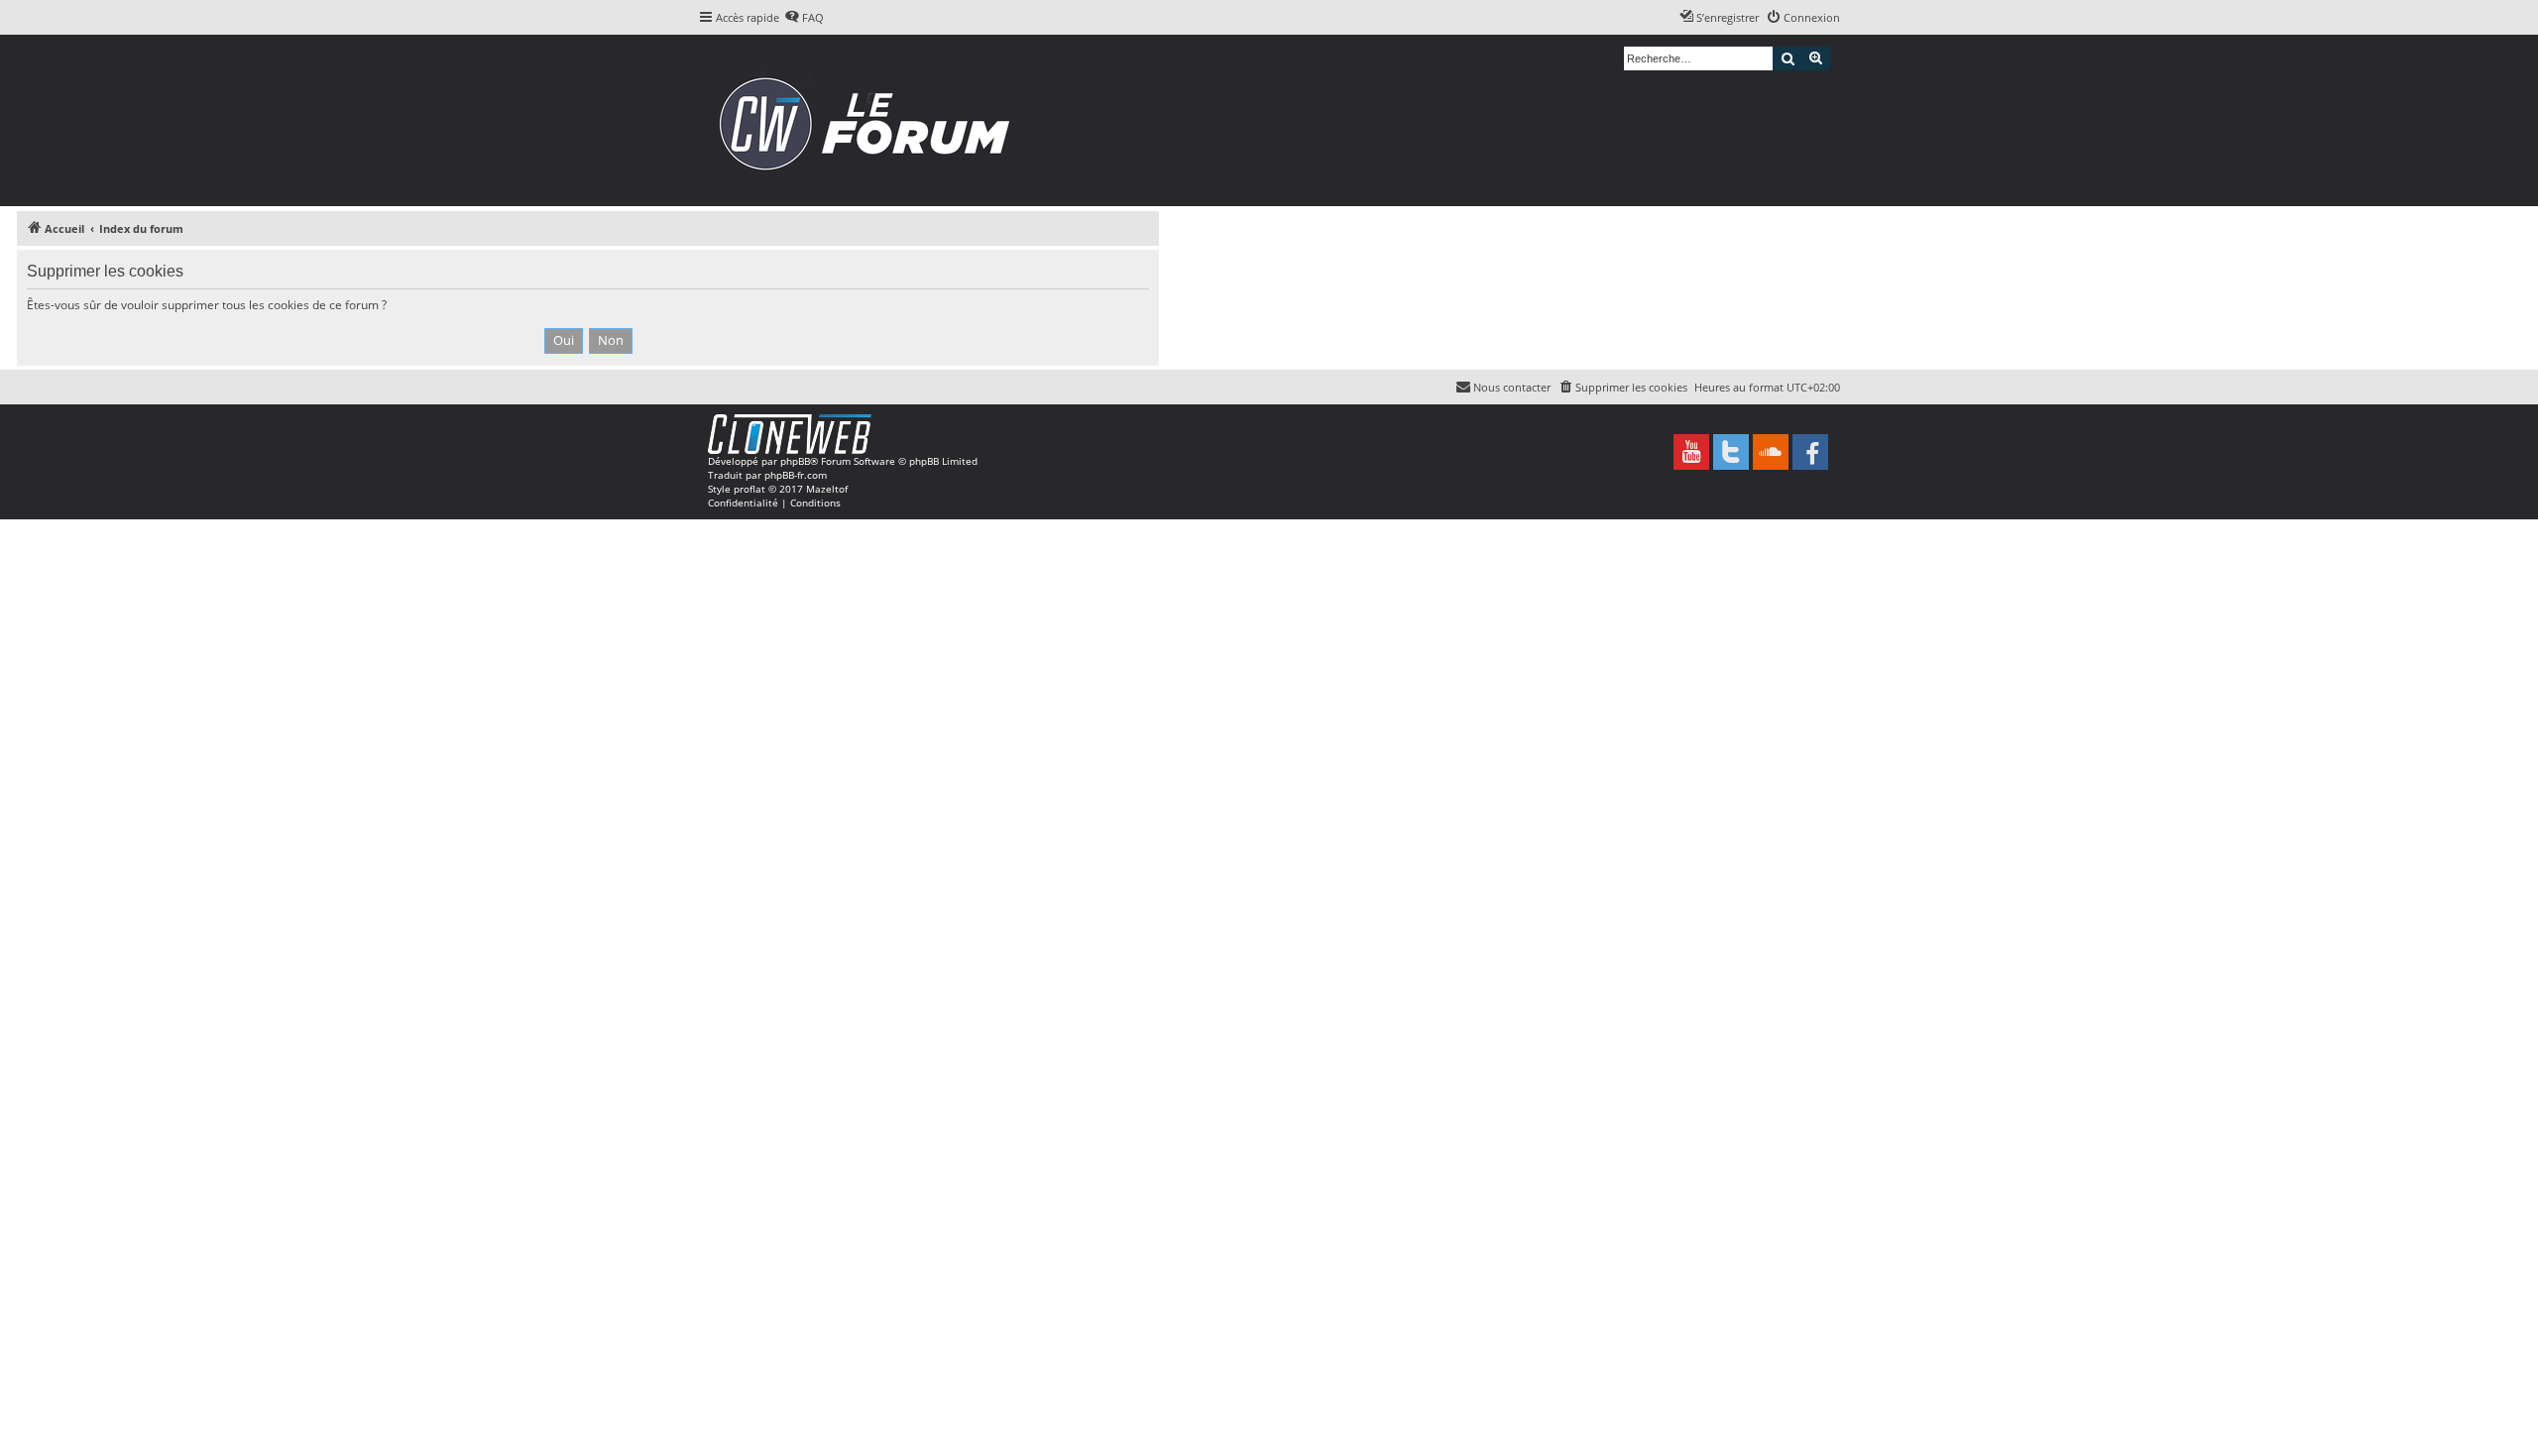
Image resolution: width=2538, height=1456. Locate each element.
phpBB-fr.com (796, 475)
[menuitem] (804, 18)
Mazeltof (827, 489)
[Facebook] (1810, 452)
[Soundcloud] (1771, 452)
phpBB (795, 461)
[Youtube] (1691, 452)
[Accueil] (871, 120)
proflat (750, 489)
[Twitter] (1731, 452)
